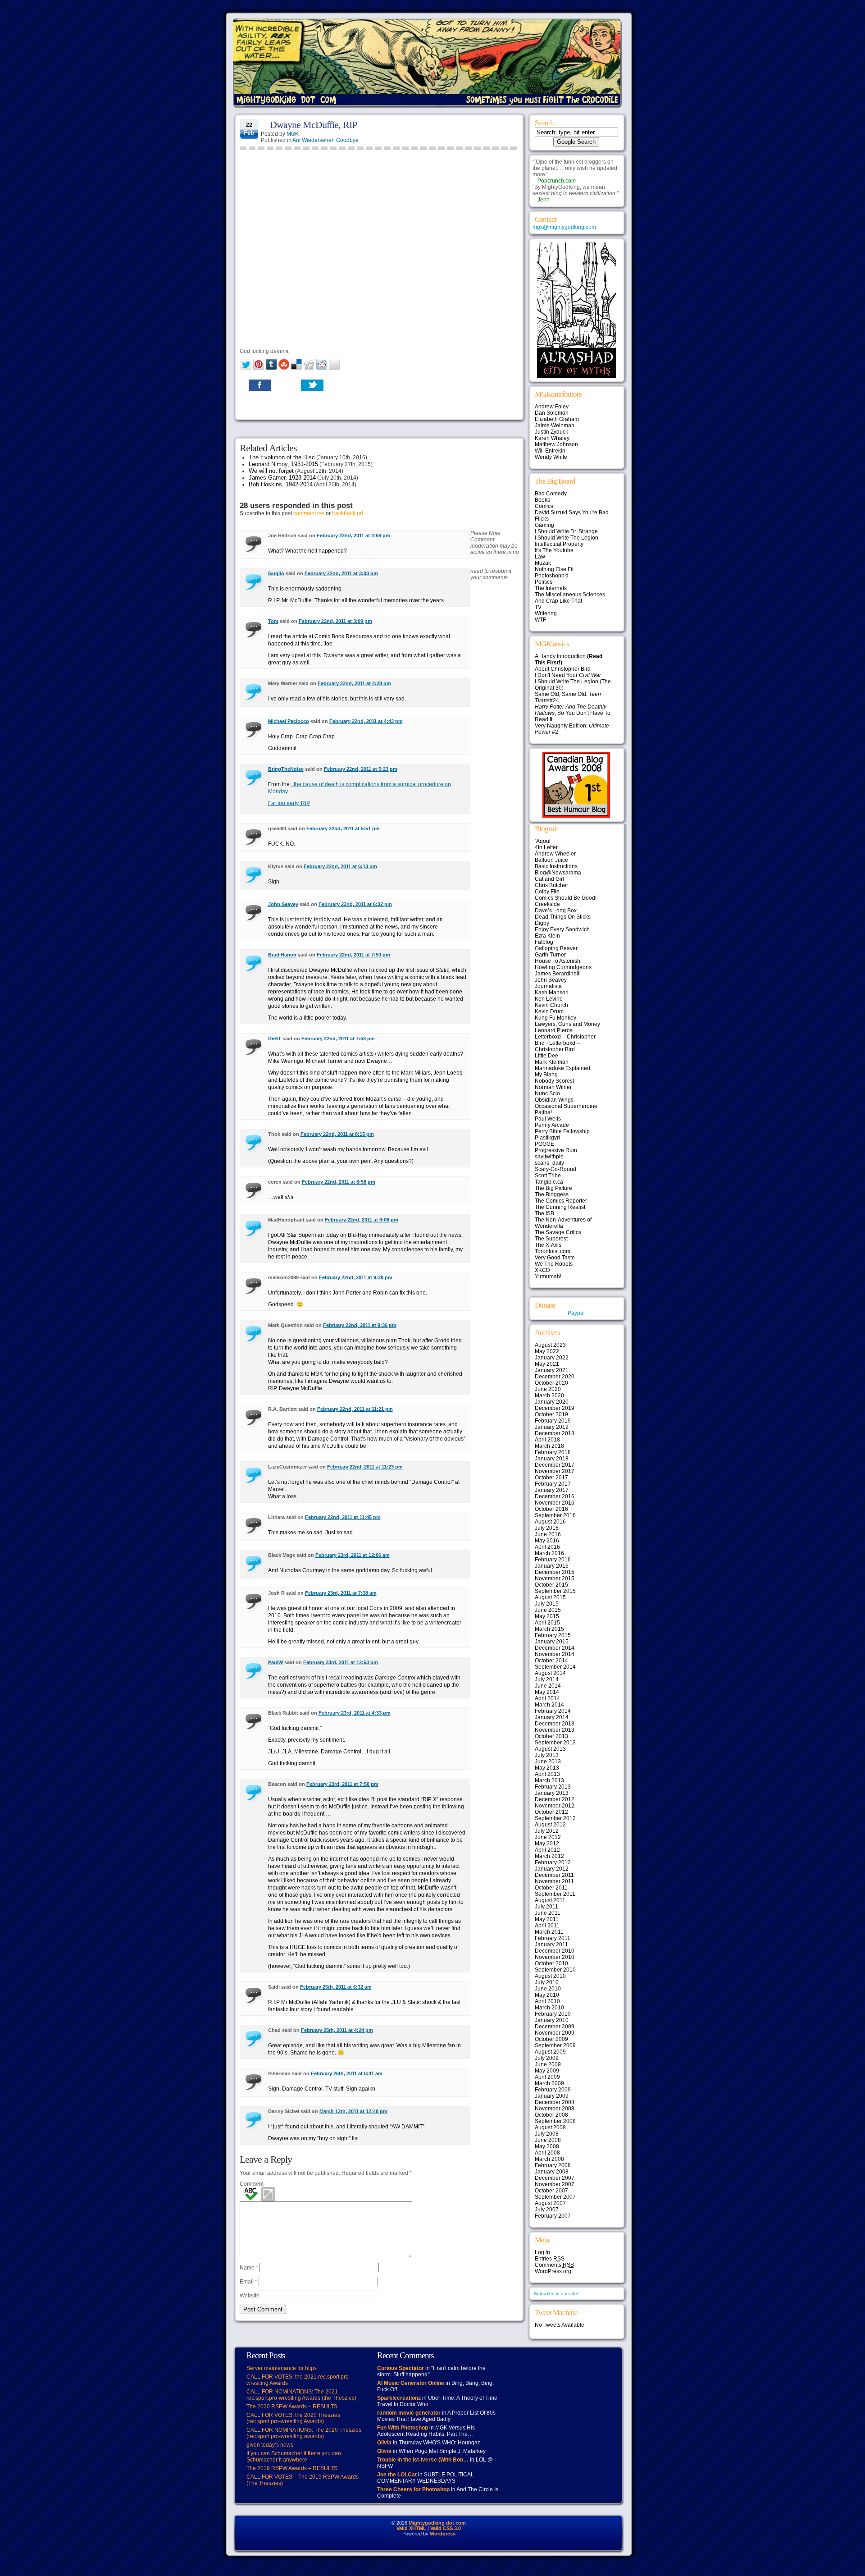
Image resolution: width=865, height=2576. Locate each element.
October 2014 (551, 1661)
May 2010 (547, 1995)
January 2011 (551, 1945)
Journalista (548, 986)
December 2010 (555, 1951)
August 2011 (550, 1900)
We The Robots (554, 1264)
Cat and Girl (549, 879)
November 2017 (555, 1471)
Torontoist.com (553, 1251)
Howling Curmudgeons (563, 967)
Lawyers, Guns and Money (567, 1024)
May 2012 (547, 1844)
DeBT (275, 1039)
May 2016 (547, 1541)
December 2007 (555, 2178)
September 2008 (555, 2121)
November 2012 (555, 1806)
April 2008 (547, 2153)
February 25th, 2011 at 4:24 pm (337, 2030)
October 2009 (551, 2039)
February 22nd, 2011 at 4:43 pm (366, 721)
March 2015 (549, 1629)
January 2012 (552, 1869)
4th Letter (546, 847)
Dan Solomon (552, 413)
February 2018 (553, 1452)
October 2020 (551, 1383)
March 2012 (549, 1856)
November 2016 (555, 1503)
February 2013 (553, 1787)
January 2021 (552, 1370)
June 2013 (548, 1762)
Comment (252, 2184)
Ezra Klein (547, 936)
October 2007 (551, 2191)
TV (538, 607)
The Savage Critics (558, 1232)
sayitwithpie (549, 1157)
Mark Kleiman (552, 1062)
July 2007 (547, 2210)
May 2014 (547, 1692)
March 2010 (549, 2008)
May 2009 (547, 2071)
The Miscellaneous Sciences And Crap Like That (570, 598)
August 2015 (550, 1597)
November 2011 (554, 1881)
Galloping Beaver (556, 948)
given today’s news (270, 2445)
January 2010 (552, 2020)
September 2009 (555, 2045)
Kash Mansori (552, 993)
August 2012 (550, 1825)
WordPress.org (553, 2271)
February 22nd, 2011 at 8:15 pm (337, 1134)
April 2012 (547, 1850)
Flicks (542, 519)
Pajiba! (543, 1112)
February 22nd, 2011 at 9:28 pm (356, 1277)
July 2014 (547, 1679)
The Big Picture (553, 1188)
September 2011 (555, 1894)
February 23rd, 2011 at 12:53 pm (341, 1662)
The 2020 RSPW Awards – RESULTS (292, 2407)
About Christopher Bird (563, 669)
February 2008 (553, 2165)
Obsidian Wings (554, 1100)
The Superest (551, 1239)
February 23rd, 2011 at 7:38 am (341, 1593)
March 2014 (549, 1705)
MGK (293, 134)
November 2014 (555, 1654)
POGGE (544, 1144)
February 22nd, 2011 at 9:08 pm (362, 1220)
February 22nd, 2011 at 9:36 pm (360, 1325)
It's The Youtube (554, 550)
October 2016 (551, 1509)
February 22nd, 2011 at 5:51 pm (343, 828)
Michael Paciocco (289, 721)
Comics (544, 506)
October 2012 (551, 1812)
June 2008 (548, 2140)
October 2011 (551, 1888)
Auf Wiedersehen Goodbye (326, 140)
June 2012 (548, 1837)
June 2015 (548, 1610)
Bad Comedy (551, 494)
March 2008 (549, 2159)
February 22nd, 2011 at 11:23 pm (365, 1467)
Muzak (543, 563)
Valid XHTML (411, 2528)
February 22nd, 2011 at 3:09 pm (335, 621)
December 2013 (555, 1724)
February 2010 (553, 2014)
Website (250, 2296)
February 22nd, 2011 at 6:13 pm (340, 866)
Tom (273, 621)
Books (542, 500)
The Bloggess (552, 1194)
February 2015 (553, 1635)
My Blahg (546, 1075)
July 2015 (547, 1604)
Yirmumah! (548, 1277)
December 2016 (555, 1496)
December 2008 (555, 2102)
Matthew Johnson (556, 444)
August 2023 (550, 1345)
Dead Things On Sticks (563, 917)
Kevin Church (551, 1005)
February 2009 (553, 2090)
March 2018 (549, 1446)
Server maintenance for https (282, 2368)
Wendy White (551, 457)
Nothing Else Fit (554, 569)
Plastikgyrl (547, 1138)
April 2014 (547, 1698)
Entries (550, 2259)
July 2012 (547, 1831)
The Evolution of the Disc (282, 457)
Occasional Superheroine (566, 1106)
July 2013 (547, 1755)
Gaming (544, 525)
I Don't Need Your (568, 675)
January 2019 (552, 1427)
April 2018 (547, 1440)
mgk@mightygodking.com (564, 227)
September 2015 (555, 1591)
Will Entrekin (550, 451)
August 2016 (550, 1522)
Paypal (576, 1313)
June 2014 (548, 1686)
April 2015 (547, 1623)
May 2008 (547, 2146)
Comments (554, 2265)
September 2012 (555, 1818)
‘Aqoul (543, 841)
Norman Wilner (553, 1087)
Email (248, 2282)
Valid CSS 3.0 (446, 2528)
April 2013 (547, 1774)
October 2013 (551, 1736)
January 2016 (552, 1566)
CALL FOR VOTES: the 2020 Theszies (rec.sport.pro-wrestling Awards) (293, 2418)
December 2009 (555, 2027)
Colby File (547, 892)
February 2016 (553, 1560)
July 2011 (546, 1907)
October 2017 (551, 1478)
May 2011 (547, 1919)
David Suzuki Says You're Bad (572, 512)
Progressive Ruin (556, 1150)
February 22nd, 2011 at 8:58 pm (339, 1182)
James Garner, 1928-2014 (282, 478)
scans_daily (549, 1163)
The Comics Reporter (561, 1201)
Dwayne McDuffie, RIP (313, 125)
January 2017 (552, 1490)
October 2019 (551, 1414)
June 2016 (548, 1534)
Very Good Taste (555, 1258)
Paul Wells (548, 1119)
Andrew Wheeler (555, 854)
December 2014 (555, 1648)
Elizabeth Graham (557, 419)
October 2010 (551, 1963)
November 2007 (555, 2184)
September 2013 (555, 1743)
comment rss (309, 513)
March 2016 (549, 1553)
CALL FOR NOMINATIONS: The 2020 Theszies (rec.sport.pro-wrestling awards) (304, 2433)
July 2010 (547, 1982)
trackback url (348, 513)
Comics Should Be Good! (566, 898)
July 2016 (547, 1528)
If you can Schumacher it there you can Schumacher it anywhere (294, 2457)
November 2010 (555, 1957)
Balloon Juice (551, 860)
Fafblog (544, 942)
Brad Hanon (282, 955)
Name (249, 2268)
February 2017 (553, 1484)
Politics (544, 582)
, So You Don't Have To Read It (573, 713)
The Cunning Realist (560, 1207)
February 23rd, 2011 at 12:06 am (353, 1555)
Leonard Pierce (554, 1030)
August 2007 (550, 2203)
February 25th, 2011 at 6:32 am (336, 1987)
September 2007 (555, 2197)
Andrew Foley (552, 407)
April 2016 (547, 1547)
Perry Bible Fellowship (562, 1131)
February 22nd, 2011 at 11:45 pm (343, 1517)
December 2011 (554, 1875)
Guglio (276, 573)
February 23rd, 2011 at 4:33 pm (355, 1713)
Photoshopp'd (552, 576)
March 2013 (549, 1780)
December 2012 (555, 1799)
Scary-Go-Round (555, 1169)
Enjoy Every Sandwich (562, 929)
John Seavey (283, 904)
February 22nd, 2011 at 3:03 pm (341, 573)
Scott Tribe (548, 1176)
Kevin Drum (549, 1011)
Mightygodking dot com (437, 2523)
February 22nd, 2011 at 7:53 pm (338, 1039)
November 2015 (555, 1579)
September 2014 (555, 1667)
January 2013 (552, 1793)
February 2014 (553, 1711)
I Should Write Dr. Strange (566, 531)
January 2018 (552, 1459)
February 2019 (553, 1421)
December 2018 (555, 1433)
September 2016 (555, 1515)
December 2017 (555, 1465)
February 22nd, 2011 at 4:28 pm (354, 683)
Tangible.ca (549, 1182)
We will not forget (271, 471)
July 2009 (547, 2058)
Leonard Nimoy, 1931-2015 (283, 464)
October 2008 (551, 2115)
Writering (546, 613)
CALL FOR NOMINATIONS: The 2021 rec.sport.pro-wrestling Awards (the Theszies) (301, 2395)
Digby (542, 923)
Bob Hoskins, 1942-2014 (281, 484)
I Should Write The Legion (567, 538)
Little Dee (546, 1056)
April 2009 (547, 2077)
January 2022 (552, 1358)
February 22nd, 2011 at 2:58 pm (353, 535)
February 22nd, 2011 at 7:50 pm (353, 955)
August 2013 (550, 1749)
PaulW (275, 1662)
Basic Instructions (556, 866)
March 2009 (549, 2083)
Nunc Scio (547, 1094)
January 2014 (552, 1717)
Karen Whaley (552, 438)
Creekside (547, 904)
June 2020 (548, 1389)
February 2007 (553, 2216)
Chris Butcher (551, 885)
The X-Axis (548, 1245)
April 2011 (547, 1926)
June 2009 (548, 2064)
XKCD (542, 1270)
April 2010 (547, 2001)
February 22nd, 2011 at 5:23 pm (361, 769)
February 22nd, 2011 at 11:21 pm (355, 1409)
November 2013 (555, 1730)
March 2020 (549, 1396)
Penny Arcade (552, 1125)
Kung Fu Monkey (555, 1018)
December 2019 (555, 1408)
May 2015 (547, 1616)
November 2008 (555, 2109)
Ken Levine (549, 999)
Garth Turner (550, 955)
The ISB (544, 1213)
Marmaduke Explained (562, 1068)
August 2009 (550, 2052)
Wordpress (443, 2534)
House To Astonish (558, 961)
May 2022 (547, 1351)
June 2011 (548, 1913)
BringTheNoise (286, 769)
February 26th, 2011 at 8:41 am (347, 2073)
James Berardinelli (558, 974)
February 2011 (553, 1938)
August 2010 (550, 1976)
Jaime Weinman (555, 426)
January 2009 (552, 2096)
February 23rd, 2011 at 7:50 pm (342, 1784)
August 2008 (550, 2128)
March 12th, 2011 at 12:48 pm (353, 2111)
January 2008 (552, 2172)
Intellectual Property (559, 544)
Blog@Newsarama (558, 873)
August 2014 (550, 1673)
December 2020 (555, 1377)
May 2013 (547, 1768)
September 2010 (555, 1970)
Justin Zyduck (551, 432)
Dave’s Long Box (556, 911)
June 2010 (548, 1989)
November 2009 (555, 2033)
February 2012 (553, 1862)
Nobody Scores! (554, 1081)
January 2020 (552, 1402)
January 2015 (552, 1642)
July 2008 (547, 2134)
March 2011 (549, 1932)
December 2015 (555, 1572)
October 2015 (551, 1585)
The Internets (551, 588)
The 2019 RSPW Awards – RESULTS (292, 2468)
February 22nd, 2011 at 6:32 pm (355, 904)
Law (540, 557)
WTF (540, 620)
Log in (542, 2252)
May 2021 (547, 1364)
